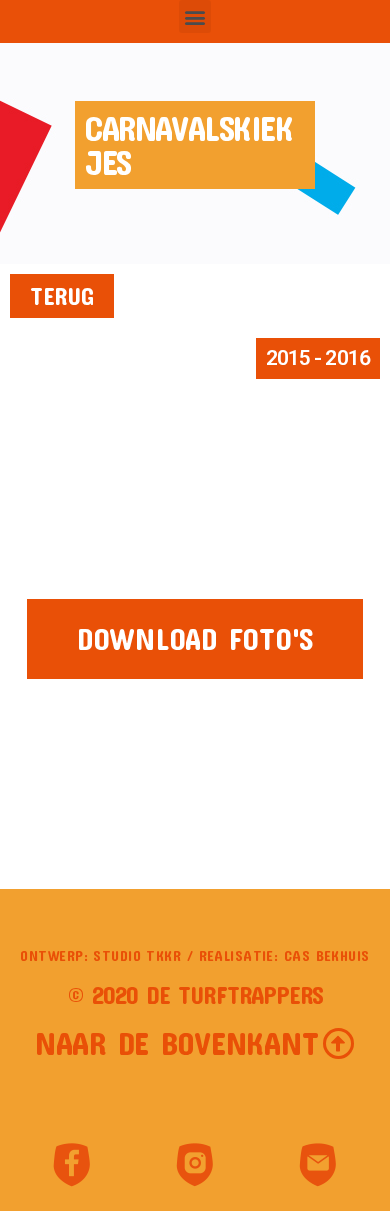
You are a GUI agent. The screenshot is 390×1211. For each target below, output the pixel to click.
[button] (195, 16)
